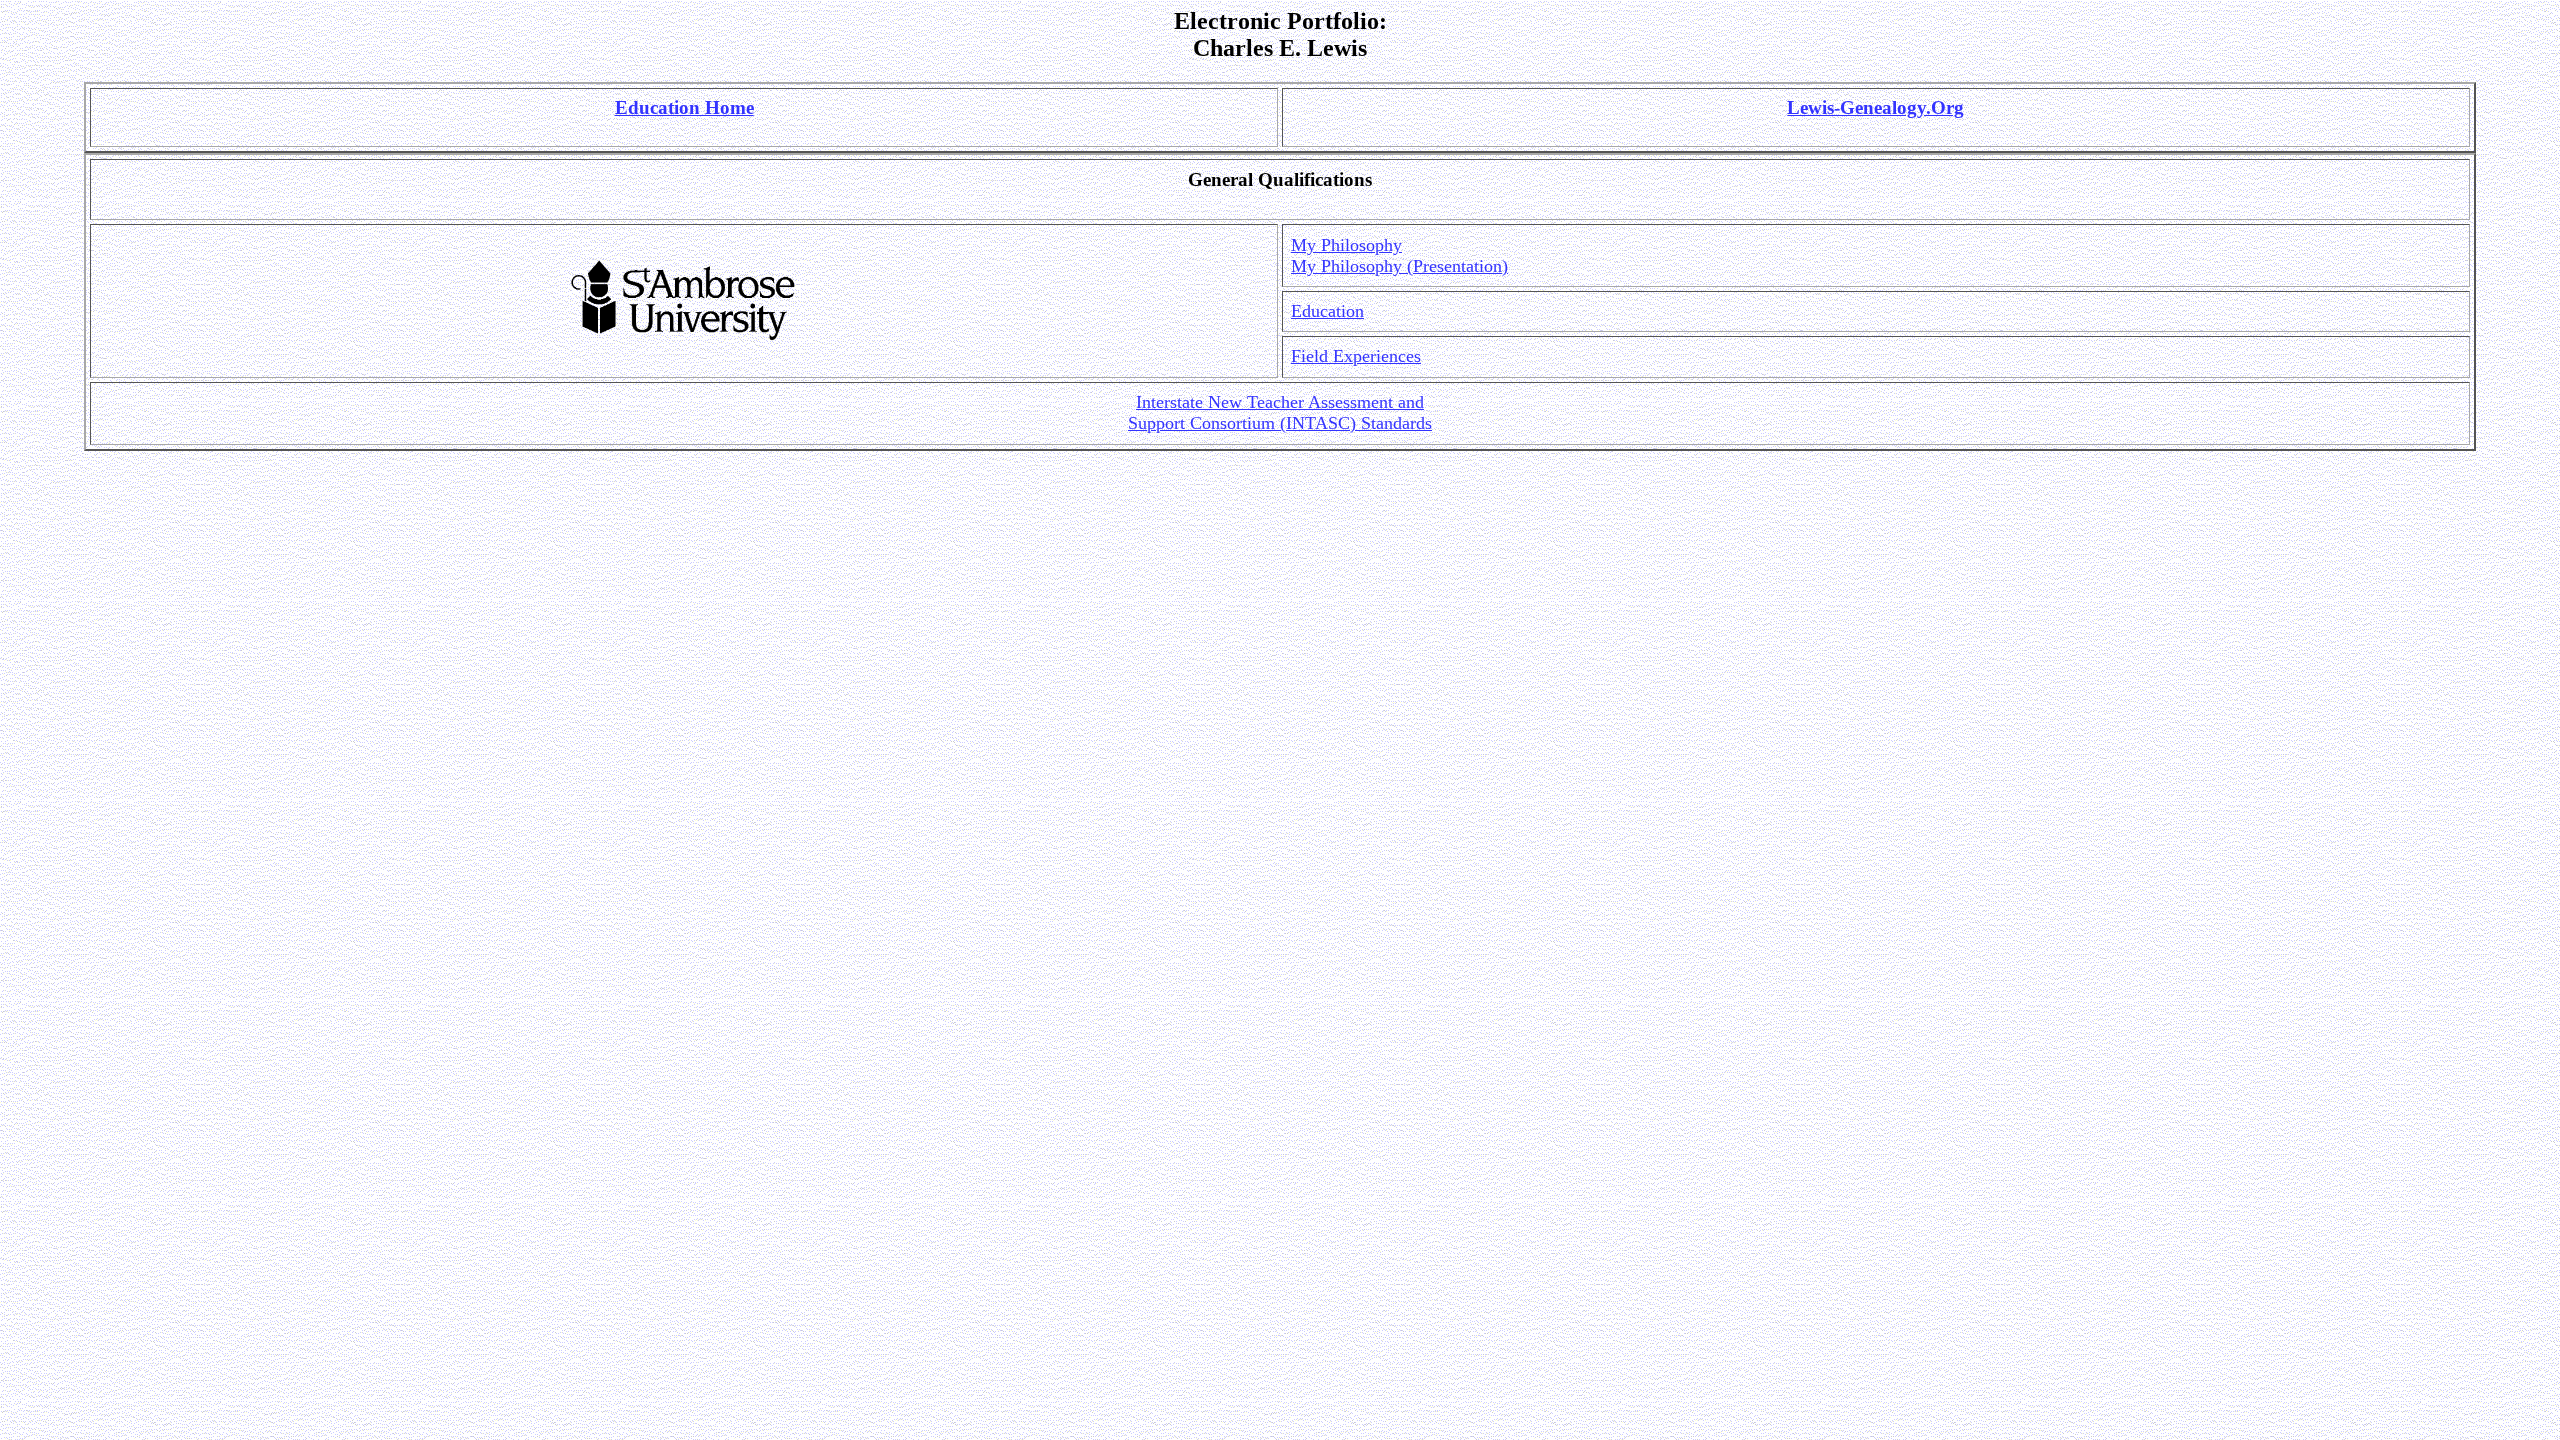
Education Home (684, 107)
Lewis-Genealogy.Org (1875, 107)
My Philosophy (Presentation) (1399, 266)
